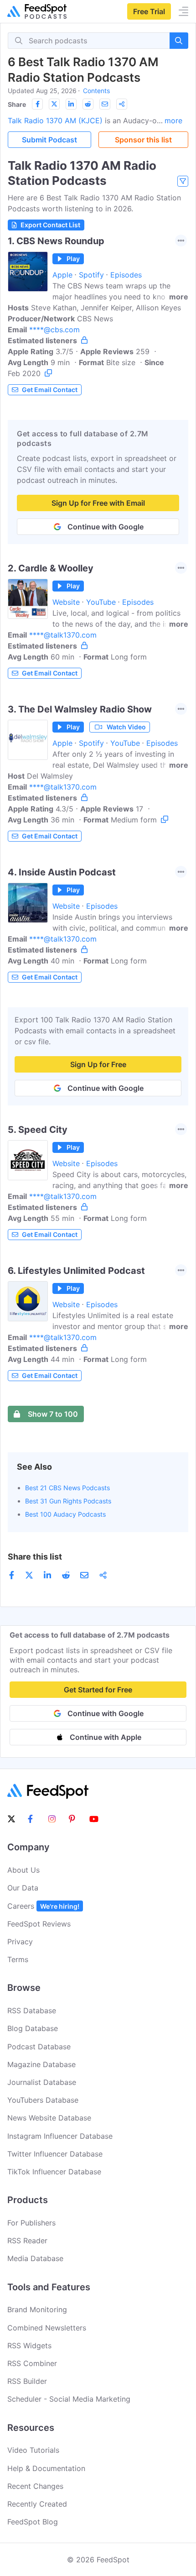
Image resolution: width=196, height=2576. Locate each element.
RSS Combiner (32, 2363)
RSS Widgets (29, 2346)
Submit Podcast (49, 140)
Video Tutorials (33, 2450)
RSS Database (32, 2011)
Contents (96, 91)
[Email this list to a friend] (105, 104)
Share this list (35, 1557)
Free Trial (149, 11)
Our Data (23, 1888)
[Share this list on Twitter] (54, 104)
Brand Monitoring (37, 2309)
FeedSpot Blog (33, 2522)
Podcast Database (39, 2047)
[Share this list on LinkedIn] (71, 104)
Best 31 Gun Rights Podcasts (68, 1501)
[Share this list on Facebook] (37, 104)
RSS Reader (27, 2241)
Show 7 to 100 (53, 1414)
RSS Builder (27, 2381)
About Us (23, 1870)
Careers (43, 1906)
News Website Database (49, 2118)
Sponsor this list (143, 140)
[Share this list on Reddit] (88, 104)
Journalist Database (42, 2082)
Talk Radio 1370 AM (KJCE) (55, 120)
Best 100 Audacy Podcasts (65, 1514)
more (173, 120)
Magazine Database (41, 2064)
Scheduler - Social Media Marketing (69, 2399)
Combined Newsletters (47, 2328)
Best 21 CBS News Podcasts (67, 1488)
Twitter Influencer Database (55, 2154)
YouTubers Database (43, 2100)
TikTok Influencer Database (54, 2172)
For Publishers (31, 2223)
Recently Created (37, 2504)
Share (17, 104)
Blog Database (33, 2028)
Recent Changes (35, 2486)
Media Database (35, 2258)
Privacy (20, 1942)
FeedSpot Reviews (39, 1924)
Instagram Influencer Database (60, 2136)
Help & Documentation (46, 2468)
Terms (18, 1959)
